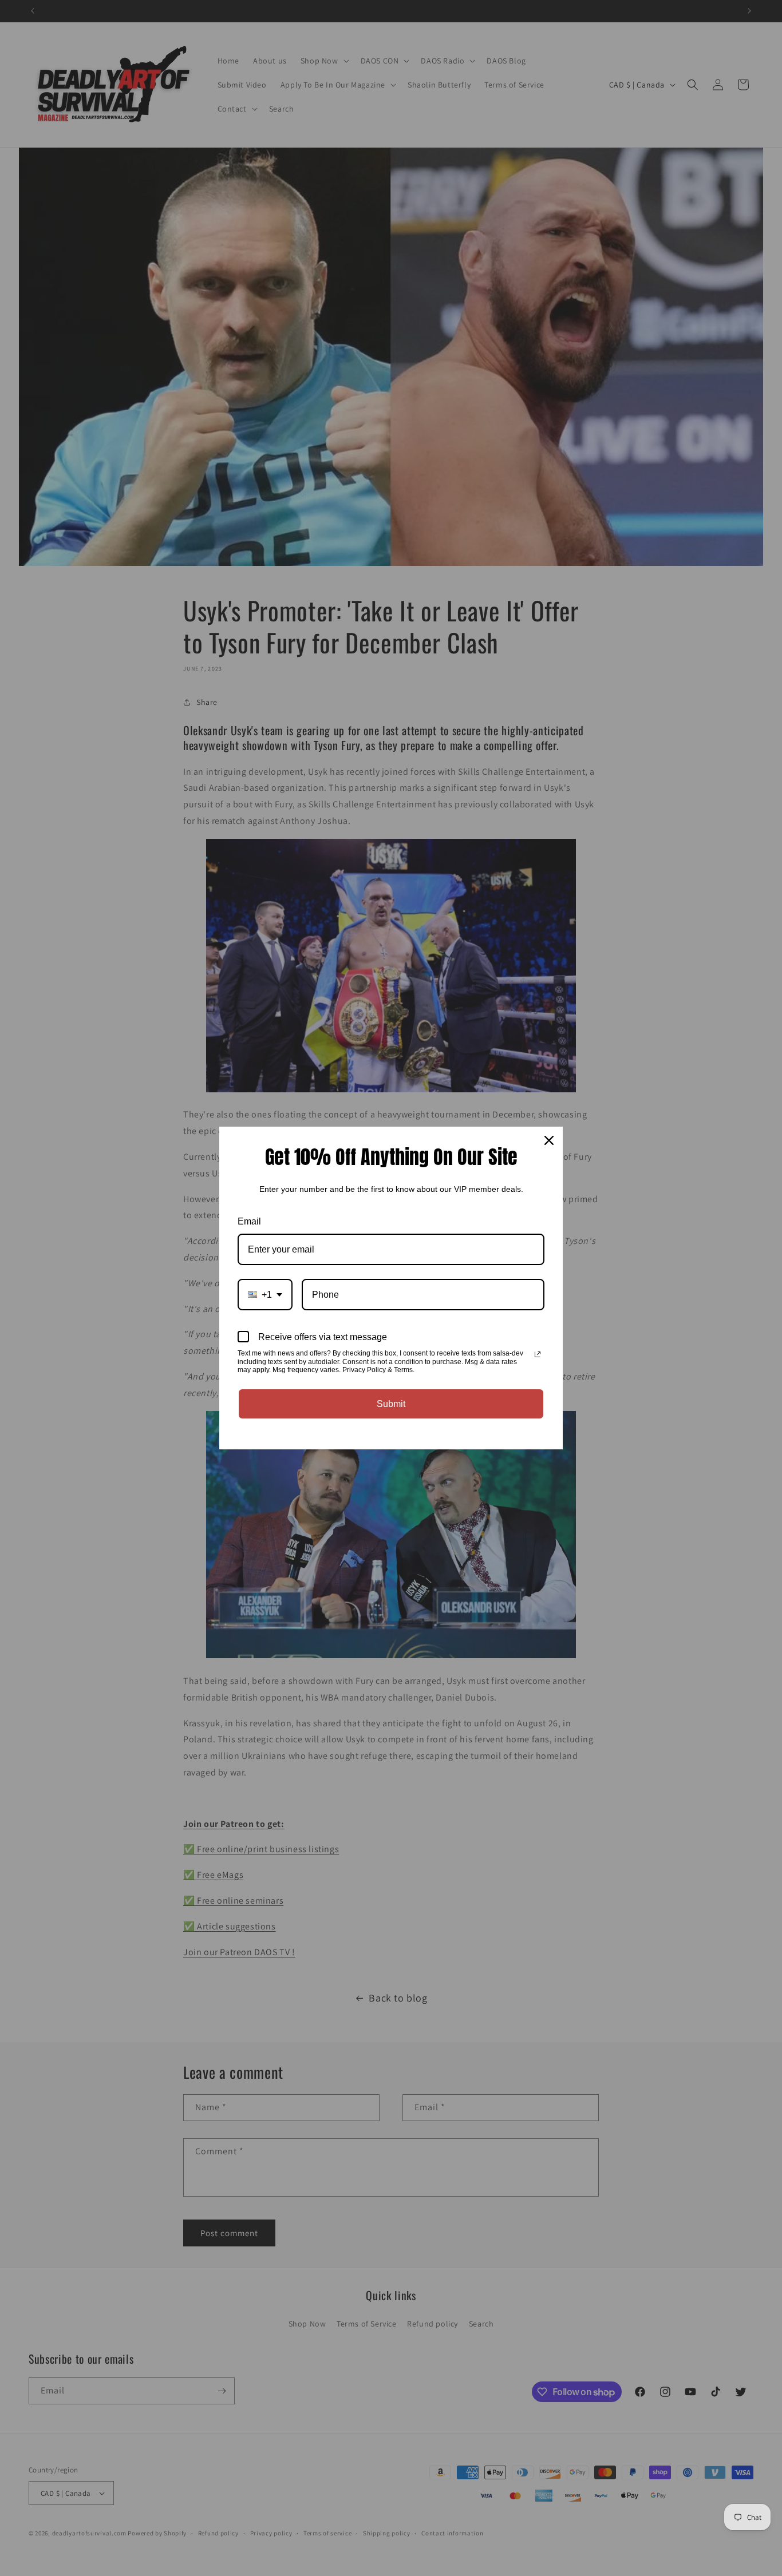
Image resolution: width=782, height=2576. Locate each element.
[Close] (549, 1140)
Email (249, 1221)
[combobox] (265, 1295)
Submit (391, 1404)
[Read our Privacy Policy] (538, 1354)
